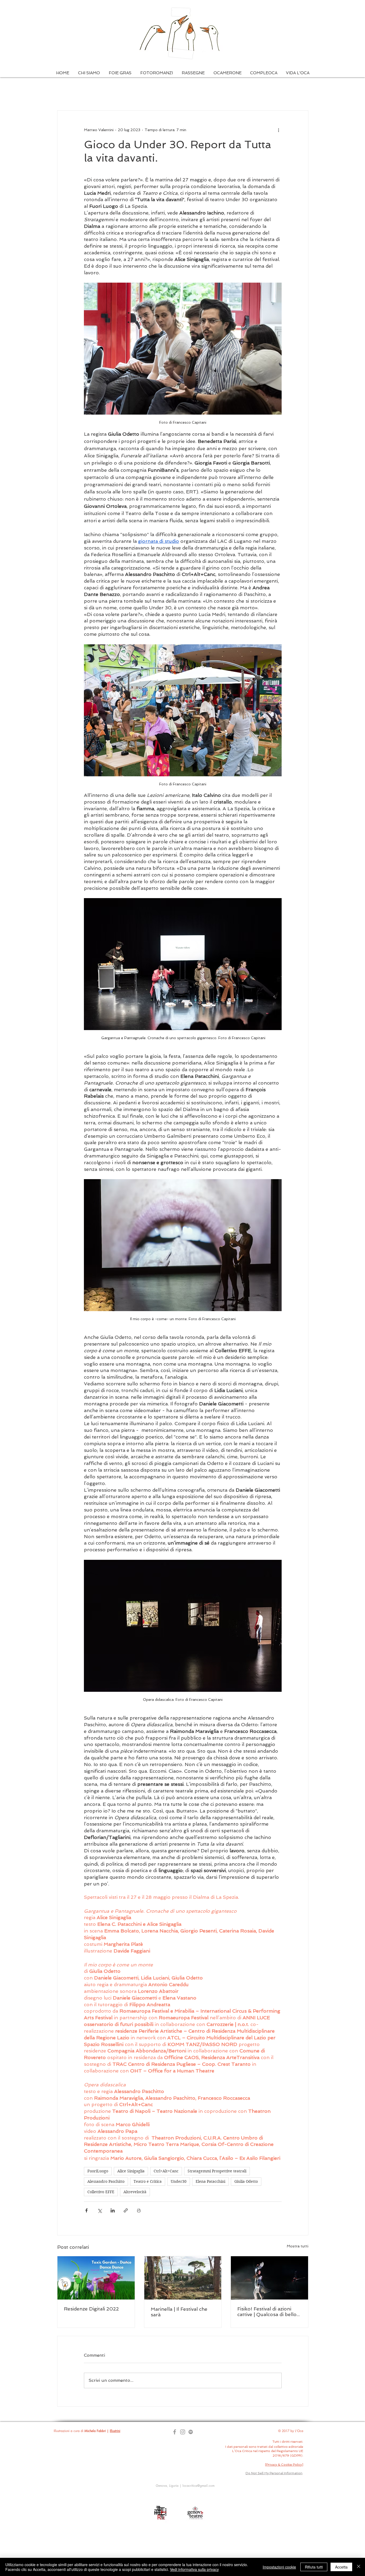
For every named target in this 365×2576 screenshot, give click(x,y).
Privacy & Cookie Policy (284, 2465)
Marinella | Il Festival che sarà (179, 2312)
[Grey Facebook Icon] (175, 2432)
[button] (89, 73)
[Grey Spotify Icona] (191, 2432)
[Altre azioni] (278, 130)
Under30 (179, 2181)
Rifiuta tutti (314, 2567)
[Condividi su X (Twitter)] (100, 2210)
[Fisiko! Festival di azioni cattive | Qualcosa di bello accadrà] (269, 2278)
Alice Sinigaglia (131, 2171)
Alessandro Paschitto (106, 2181)
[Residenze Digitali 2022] (96, 2278)
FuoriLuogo (98, 2171)
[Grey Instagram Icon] (183, 2432)
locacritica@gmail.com (199, 2486)
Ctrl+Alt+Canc (166, 2171)
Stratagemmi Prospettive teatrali (217, 2171)
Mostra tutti (298, 2246)
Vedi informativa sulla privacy (194, 2569)
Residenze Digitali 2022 (91, 2309)
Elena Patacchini (210, 2181)
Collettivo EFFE (101, 2192)
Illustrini (115, 2431)
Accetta (341, 2567)
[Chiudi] (359, 2567)
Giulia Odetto (246, 2181)
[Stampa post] (139, 2210)
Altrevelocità (135, 2192)
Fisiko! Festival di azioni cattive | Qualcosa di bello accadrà (267, 2312)
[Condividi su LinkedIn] (113, 2210)
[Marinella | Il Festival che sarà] (183, 2278)
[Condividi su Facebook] (86, 2210)
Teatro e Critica (148, 2181)
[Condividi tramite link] (126, 2210)
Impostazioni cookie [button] (279, 2567)
